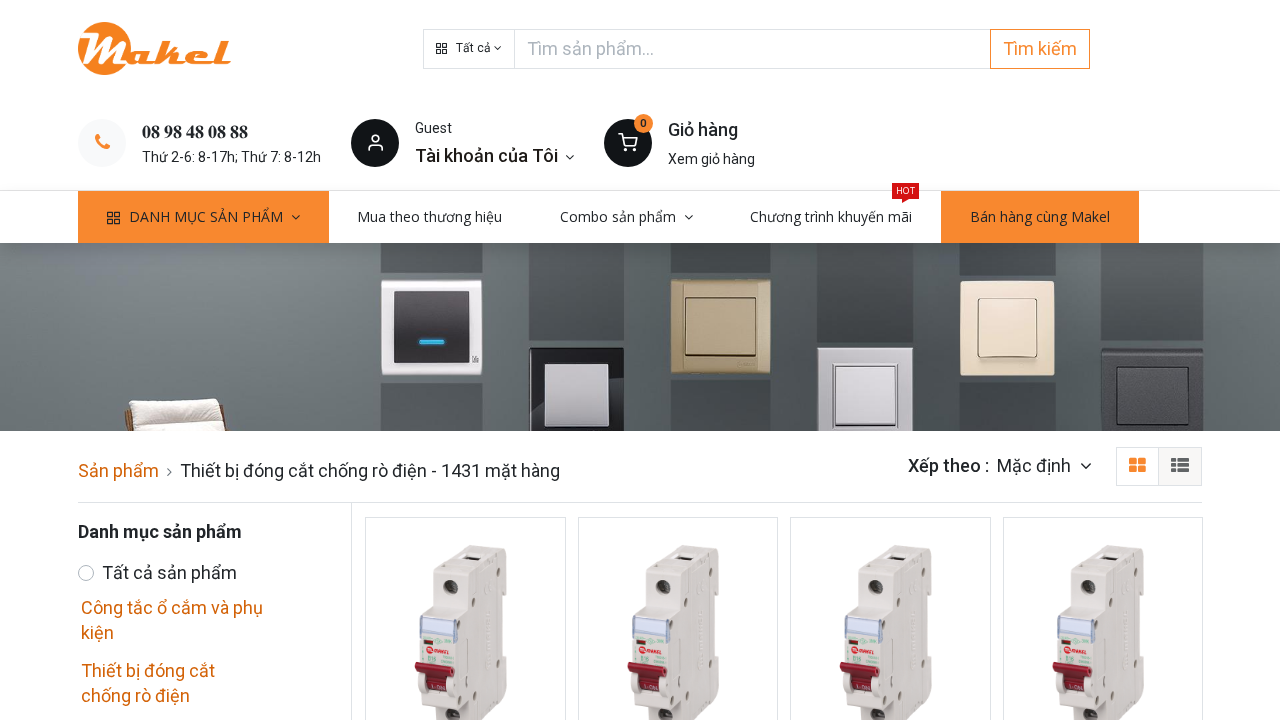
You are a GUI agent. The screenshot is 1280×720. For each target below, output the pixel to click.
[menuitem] (430, 217)
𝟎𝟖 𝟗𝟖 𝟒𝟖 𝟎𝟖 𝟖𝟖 (195, 131)
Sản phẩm (118, 470)
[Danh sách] (1180, 466)
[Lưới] (1137, 466)
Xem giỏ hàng (711, 159)
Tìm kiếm (1040, 48)
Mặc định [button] (1036, 465)
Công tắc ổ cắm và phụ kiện (172, 620)
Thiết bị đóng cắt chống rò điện (148, 683)
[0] (628, 142)
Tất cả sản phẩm (169, 572)
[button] (469, 49)
